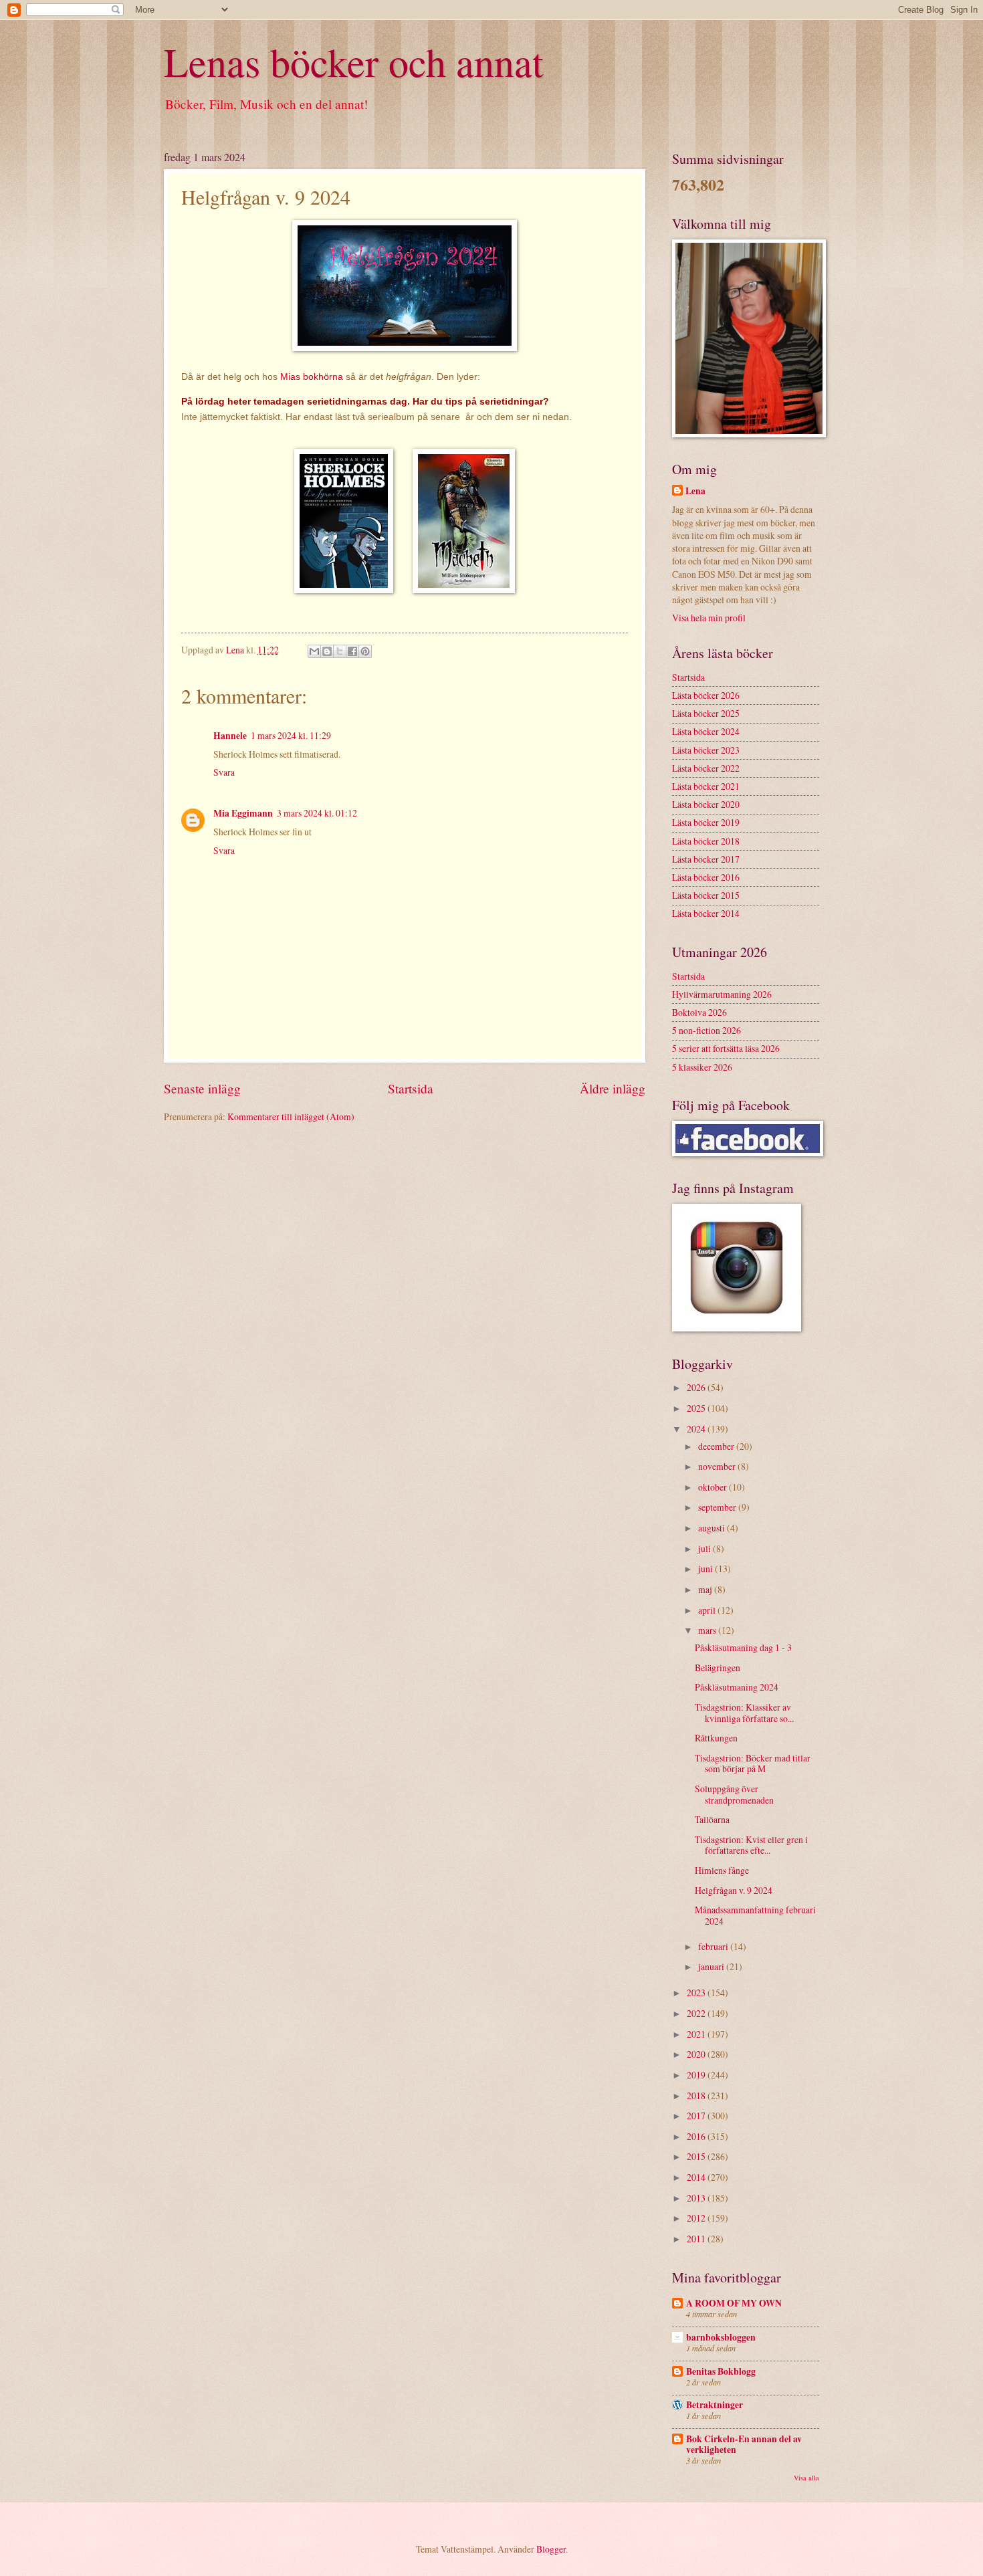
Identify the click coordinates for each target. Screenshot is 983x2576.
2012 (697, 2218)
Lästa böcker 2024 (706, 731)
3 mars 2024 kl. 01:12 (317, 813)
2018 (697, 2096)
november (718, 1466)
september (718, 1507)
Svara (224, 772)
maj (706, 1589)
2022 (697, 2013)
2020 (697, 2054)
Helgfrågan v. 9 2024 (734, 1890)
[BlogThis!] (327, 651)
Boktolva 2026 (699, 1012)
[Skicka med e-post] (314, 651)
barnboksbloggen (721, 2337)
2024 (697, 1429)
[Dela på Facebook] (352, 651)
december (717, 1446)
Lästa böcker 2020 (706, 804)
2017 (697, 2116)
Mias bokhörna (312, 377)
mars (708, 1630)
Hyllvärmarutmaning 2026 (722, 994)
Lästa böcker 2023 (706, 750)
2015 (697, 2156)
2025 (697, 1408)
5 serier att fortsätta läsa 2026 (726, 1048)
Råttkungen (716, 1738)
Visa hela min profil (709, 618)
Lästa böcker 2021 (706, 786)
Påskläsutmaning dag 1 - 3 (743, 1647)
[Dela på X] (340, 651)
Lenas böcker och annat (354, 62)
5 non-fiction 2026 (706, 1030)
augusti (713, 1528)
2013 (697, 2198)
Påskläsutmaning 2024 (737, 1687)
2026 (697, 1387)
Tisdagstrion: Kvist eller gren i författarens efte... (751, 1845)
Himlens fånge (722, 1870)
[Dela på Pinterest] (365, 651)
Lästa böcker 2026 (706, 695)
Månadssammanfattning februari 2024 (755, 1915)
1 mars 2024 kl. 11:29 (291, 735)
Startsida (411, 1088)
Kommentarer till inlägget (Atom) (291, 1116)
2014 (697, 2177)
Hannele (230, 736)
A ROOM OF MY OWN (734, 2303)
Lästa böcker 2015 (706, 895)
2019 (697, 2075)
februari (714, 1946)
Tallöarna (712, 1819)
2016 (697, 2136)
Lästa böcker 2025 (706, 713)
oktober (714, 1487)
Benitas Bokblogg (721, 2371)
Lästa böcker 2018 (706, 841)
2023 (697, 1993)
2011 (697, 2239)
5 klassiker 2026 (702, 1067)
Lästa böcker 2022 (706, 768)
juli (705, 1548)
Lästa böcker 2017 (706, 859)
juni (706, 1569)
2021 (697, 2034)
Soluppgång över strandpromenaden (734, 1794)
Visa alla (806, 2478)
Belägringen (718, 1668)
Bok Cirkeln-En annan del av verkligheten (744, 2444)
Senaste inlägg (202, 1088)
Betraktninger (715, 2405)
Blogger (551, 2549)
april (708, 1610)
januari (712, 1966)
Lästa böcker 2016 (706, 877)
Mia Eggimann (243, 813)
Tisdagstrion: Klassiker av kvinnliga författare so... (744, 1713)
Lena (695, 491)
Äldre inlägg (613, 1088)
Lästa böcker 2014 (706, 913)
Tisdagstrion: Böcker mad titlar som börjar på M (753, 1763)
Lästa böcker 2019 (706, 822)
